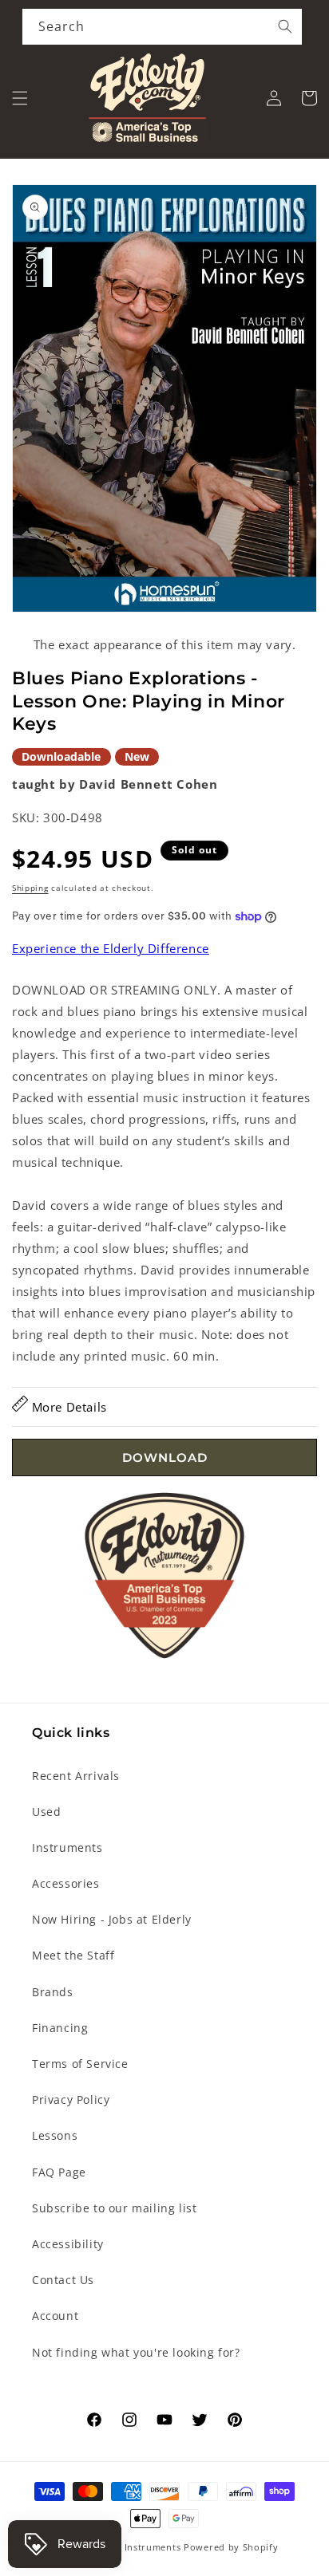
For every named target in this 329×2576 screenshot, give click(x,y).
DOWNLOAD (165, 1457)
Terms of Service (80, 2064)
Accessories (66, 1883)
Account (55, 2316)
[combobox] (162, 27)
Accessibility (68, 2244)
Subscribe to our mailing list (114, 2208)
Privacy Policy (71, 2099)
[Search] (285, 26)
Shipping (30, 888)
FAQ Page (59, 2172)
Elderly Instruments (135, 2547)
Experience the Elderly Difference (111, 948)
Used (46, 1812)
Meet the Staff (73, 1955)
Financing (60, 2028)
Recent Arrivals (76, 1776)
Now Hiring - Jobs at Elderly (112, 1919)
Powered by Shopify (231, 2547)
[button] (20, 98)
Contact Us (63, 2280)
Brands (53, 1992)
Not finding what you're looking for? (136, 2352)
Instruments (67, 1847)
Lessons (55, 2135)
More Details (67, 1407)
